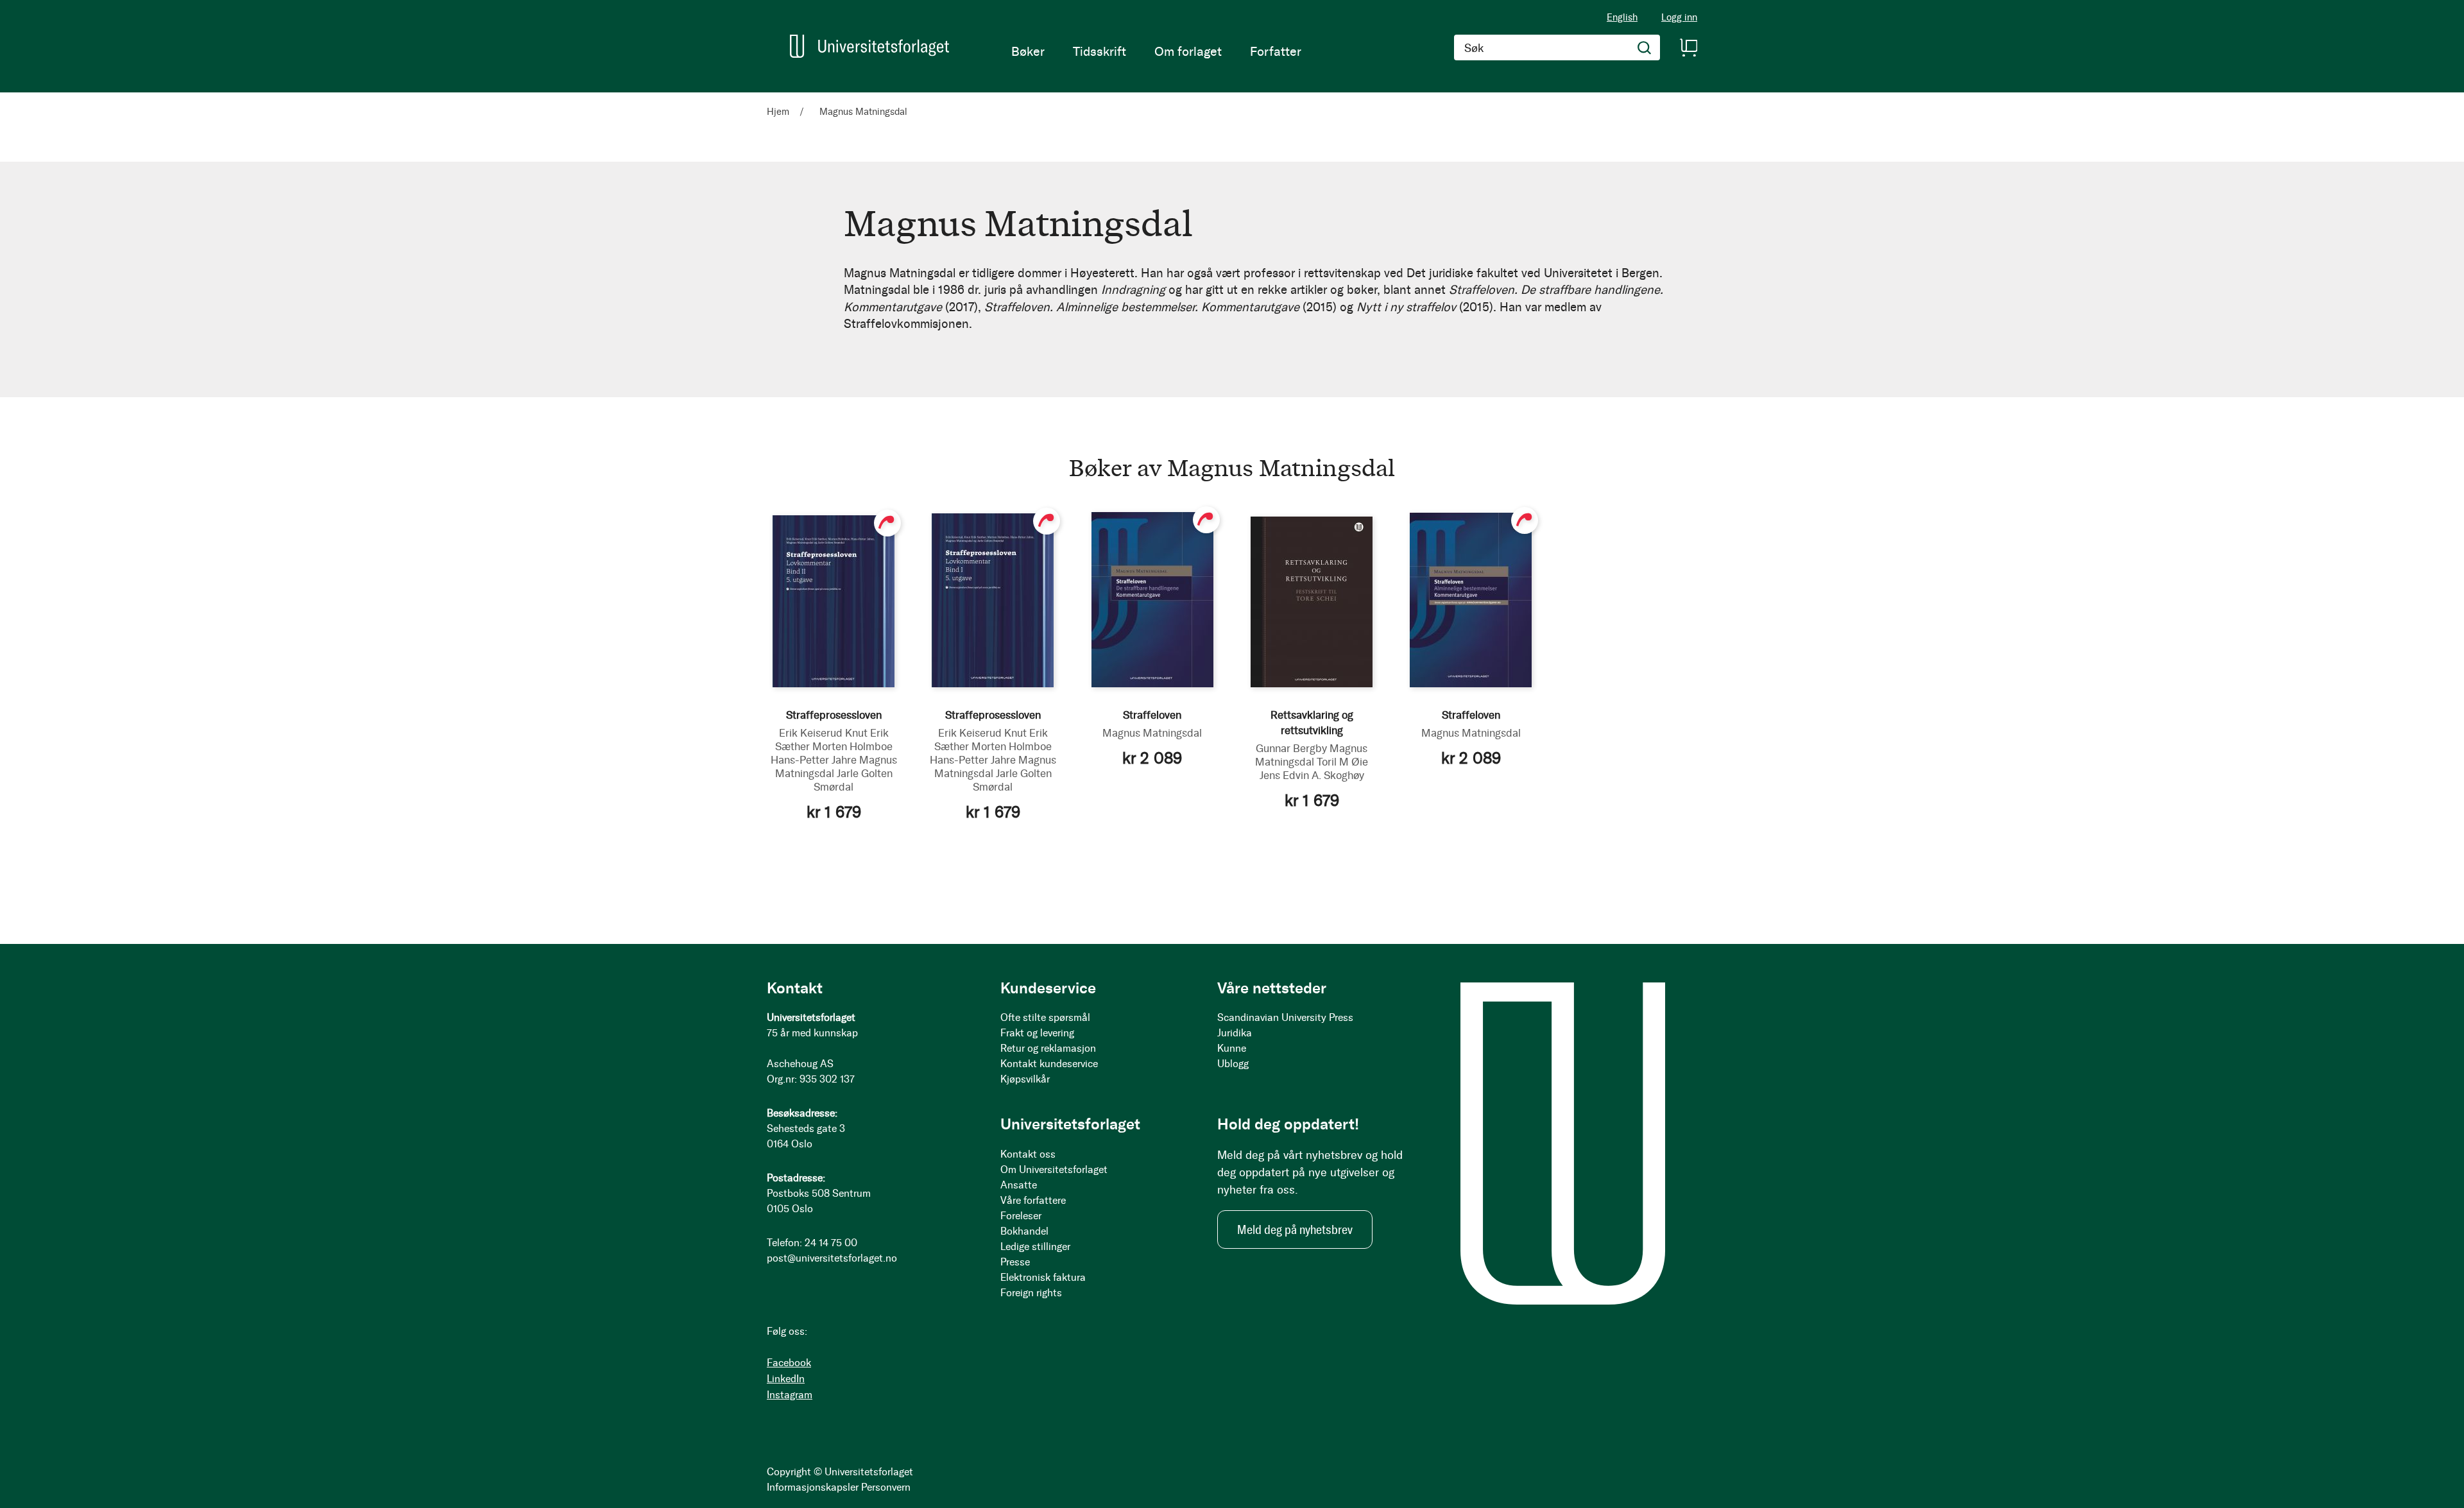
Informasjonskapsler (813, 1487)
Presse (1015, 1262)
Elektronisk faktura (1043, 1277)
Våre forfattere (1033, 1200)
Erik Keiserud (811, 733)
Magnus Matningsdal (1152, 733)
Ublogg (1233, 1064)
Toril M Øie (1342, 762)
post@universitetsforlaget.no (832, 1258)
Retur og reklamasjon (1048, 1048)
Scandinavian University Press (1285, 1017)
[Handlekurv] (1688, 47)
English (1622, 17)
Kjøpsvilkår (1025, 1079)
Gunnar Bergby (1291, 748)
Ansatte (1019, 1185)
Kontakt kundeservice (1049, 1064)
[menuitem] (1028, 51)
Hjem (779, 112)
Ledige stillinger (1035, 1247)
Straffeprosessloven (834, 715)
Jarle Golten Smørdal (853, 780)
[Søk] (1645, 47)
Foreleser (1021, 1216)
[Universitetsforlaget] (869, 46)
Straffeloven (1152, 715)
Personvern (886, 1487)
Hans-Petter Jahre (814, 760)
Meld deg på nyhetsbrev (1295, 1230)
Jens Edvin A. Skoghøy (1312, 775)
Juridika (1235, 1033)
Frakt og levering (1037, 1033)
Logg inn (1679, 18)
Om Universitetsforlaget (1054, 1170)
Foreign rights (1031, 1293)
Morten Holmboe (852, 746)
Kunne (1232, 1048)
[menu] (1156, 51)
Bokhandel (1024, 1231)
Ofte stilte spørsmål (1045, 1017)
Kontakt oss (1028, 1154)
